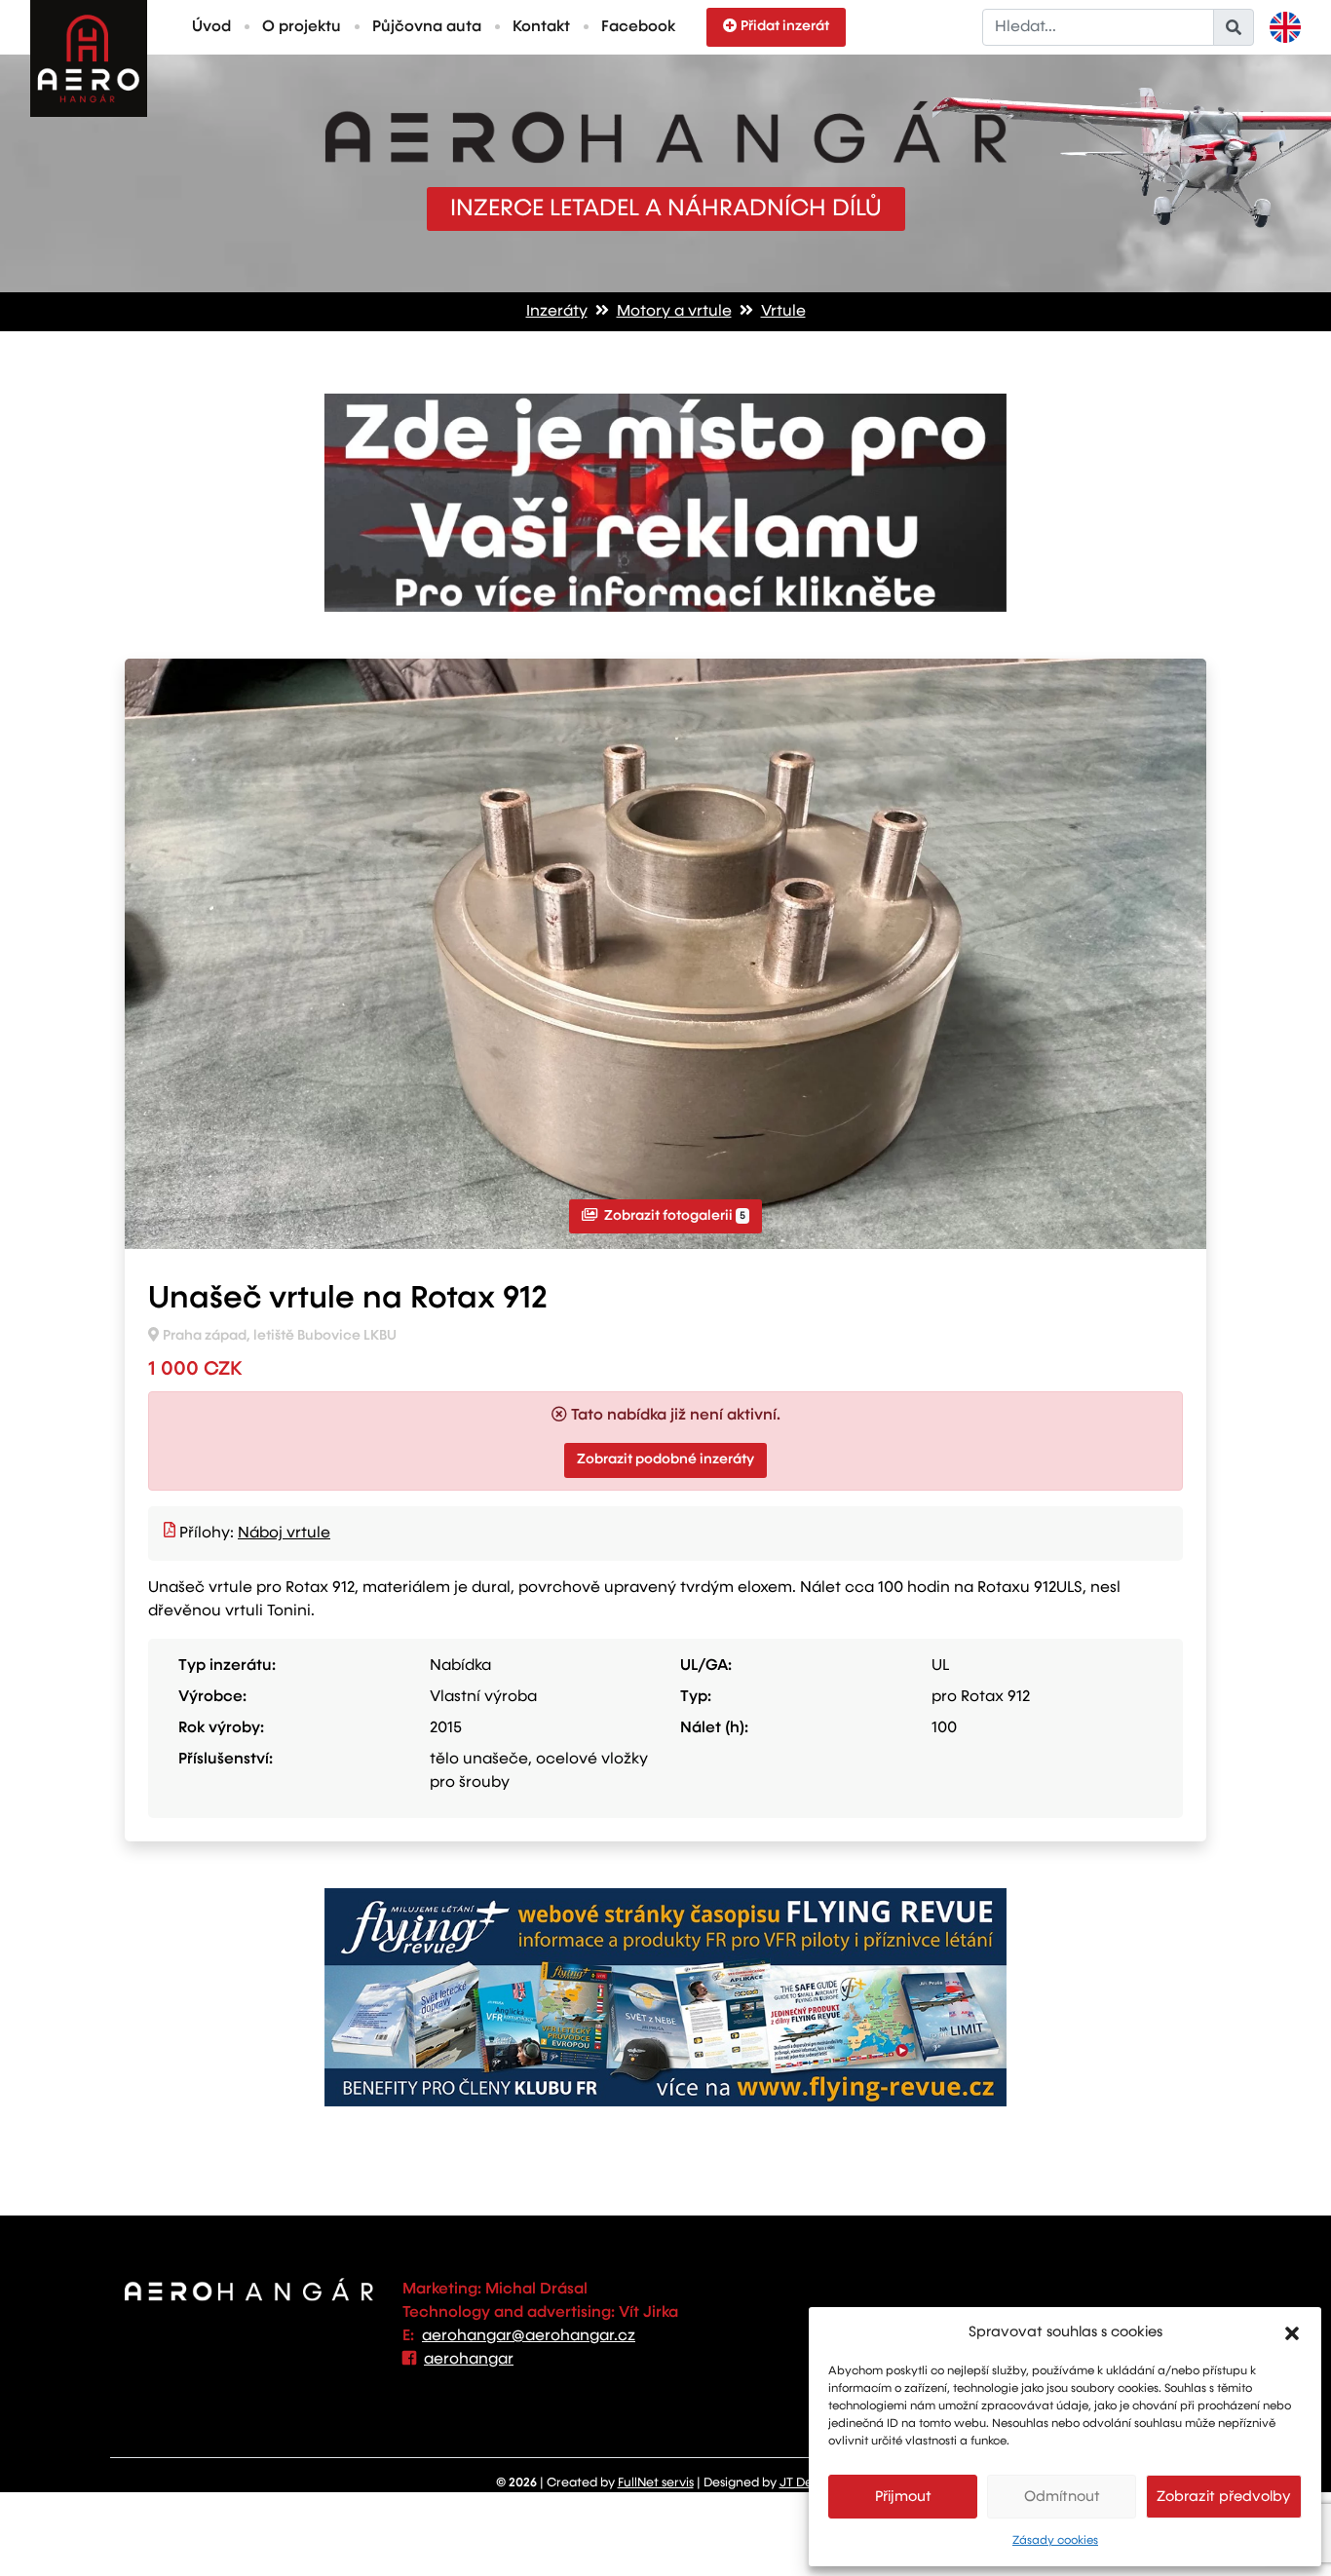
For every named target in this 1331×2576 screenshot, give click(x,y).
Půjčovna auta (427, 27)
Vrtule (783, 312)
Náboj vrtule (284, 1534)
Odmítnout (1062, 2497)
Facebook (638, 27)
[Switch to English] (1285, 27)
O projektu (302, 27)
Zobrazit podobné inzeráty (665, 1459)
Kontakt (541, 27)
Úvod (211, 27)
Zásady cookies (1055, 2541)
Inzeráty (557, 312)
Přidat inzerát (785, 26)
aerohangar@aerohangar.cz (529, 2336)
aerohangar (469, 2360)
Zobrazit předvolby (1224, 2497)
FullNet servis (656, 2483)
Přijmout (903, 2497)
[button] (1292, 2332)
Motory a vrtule (674, 312)
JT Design (808, 2483)
